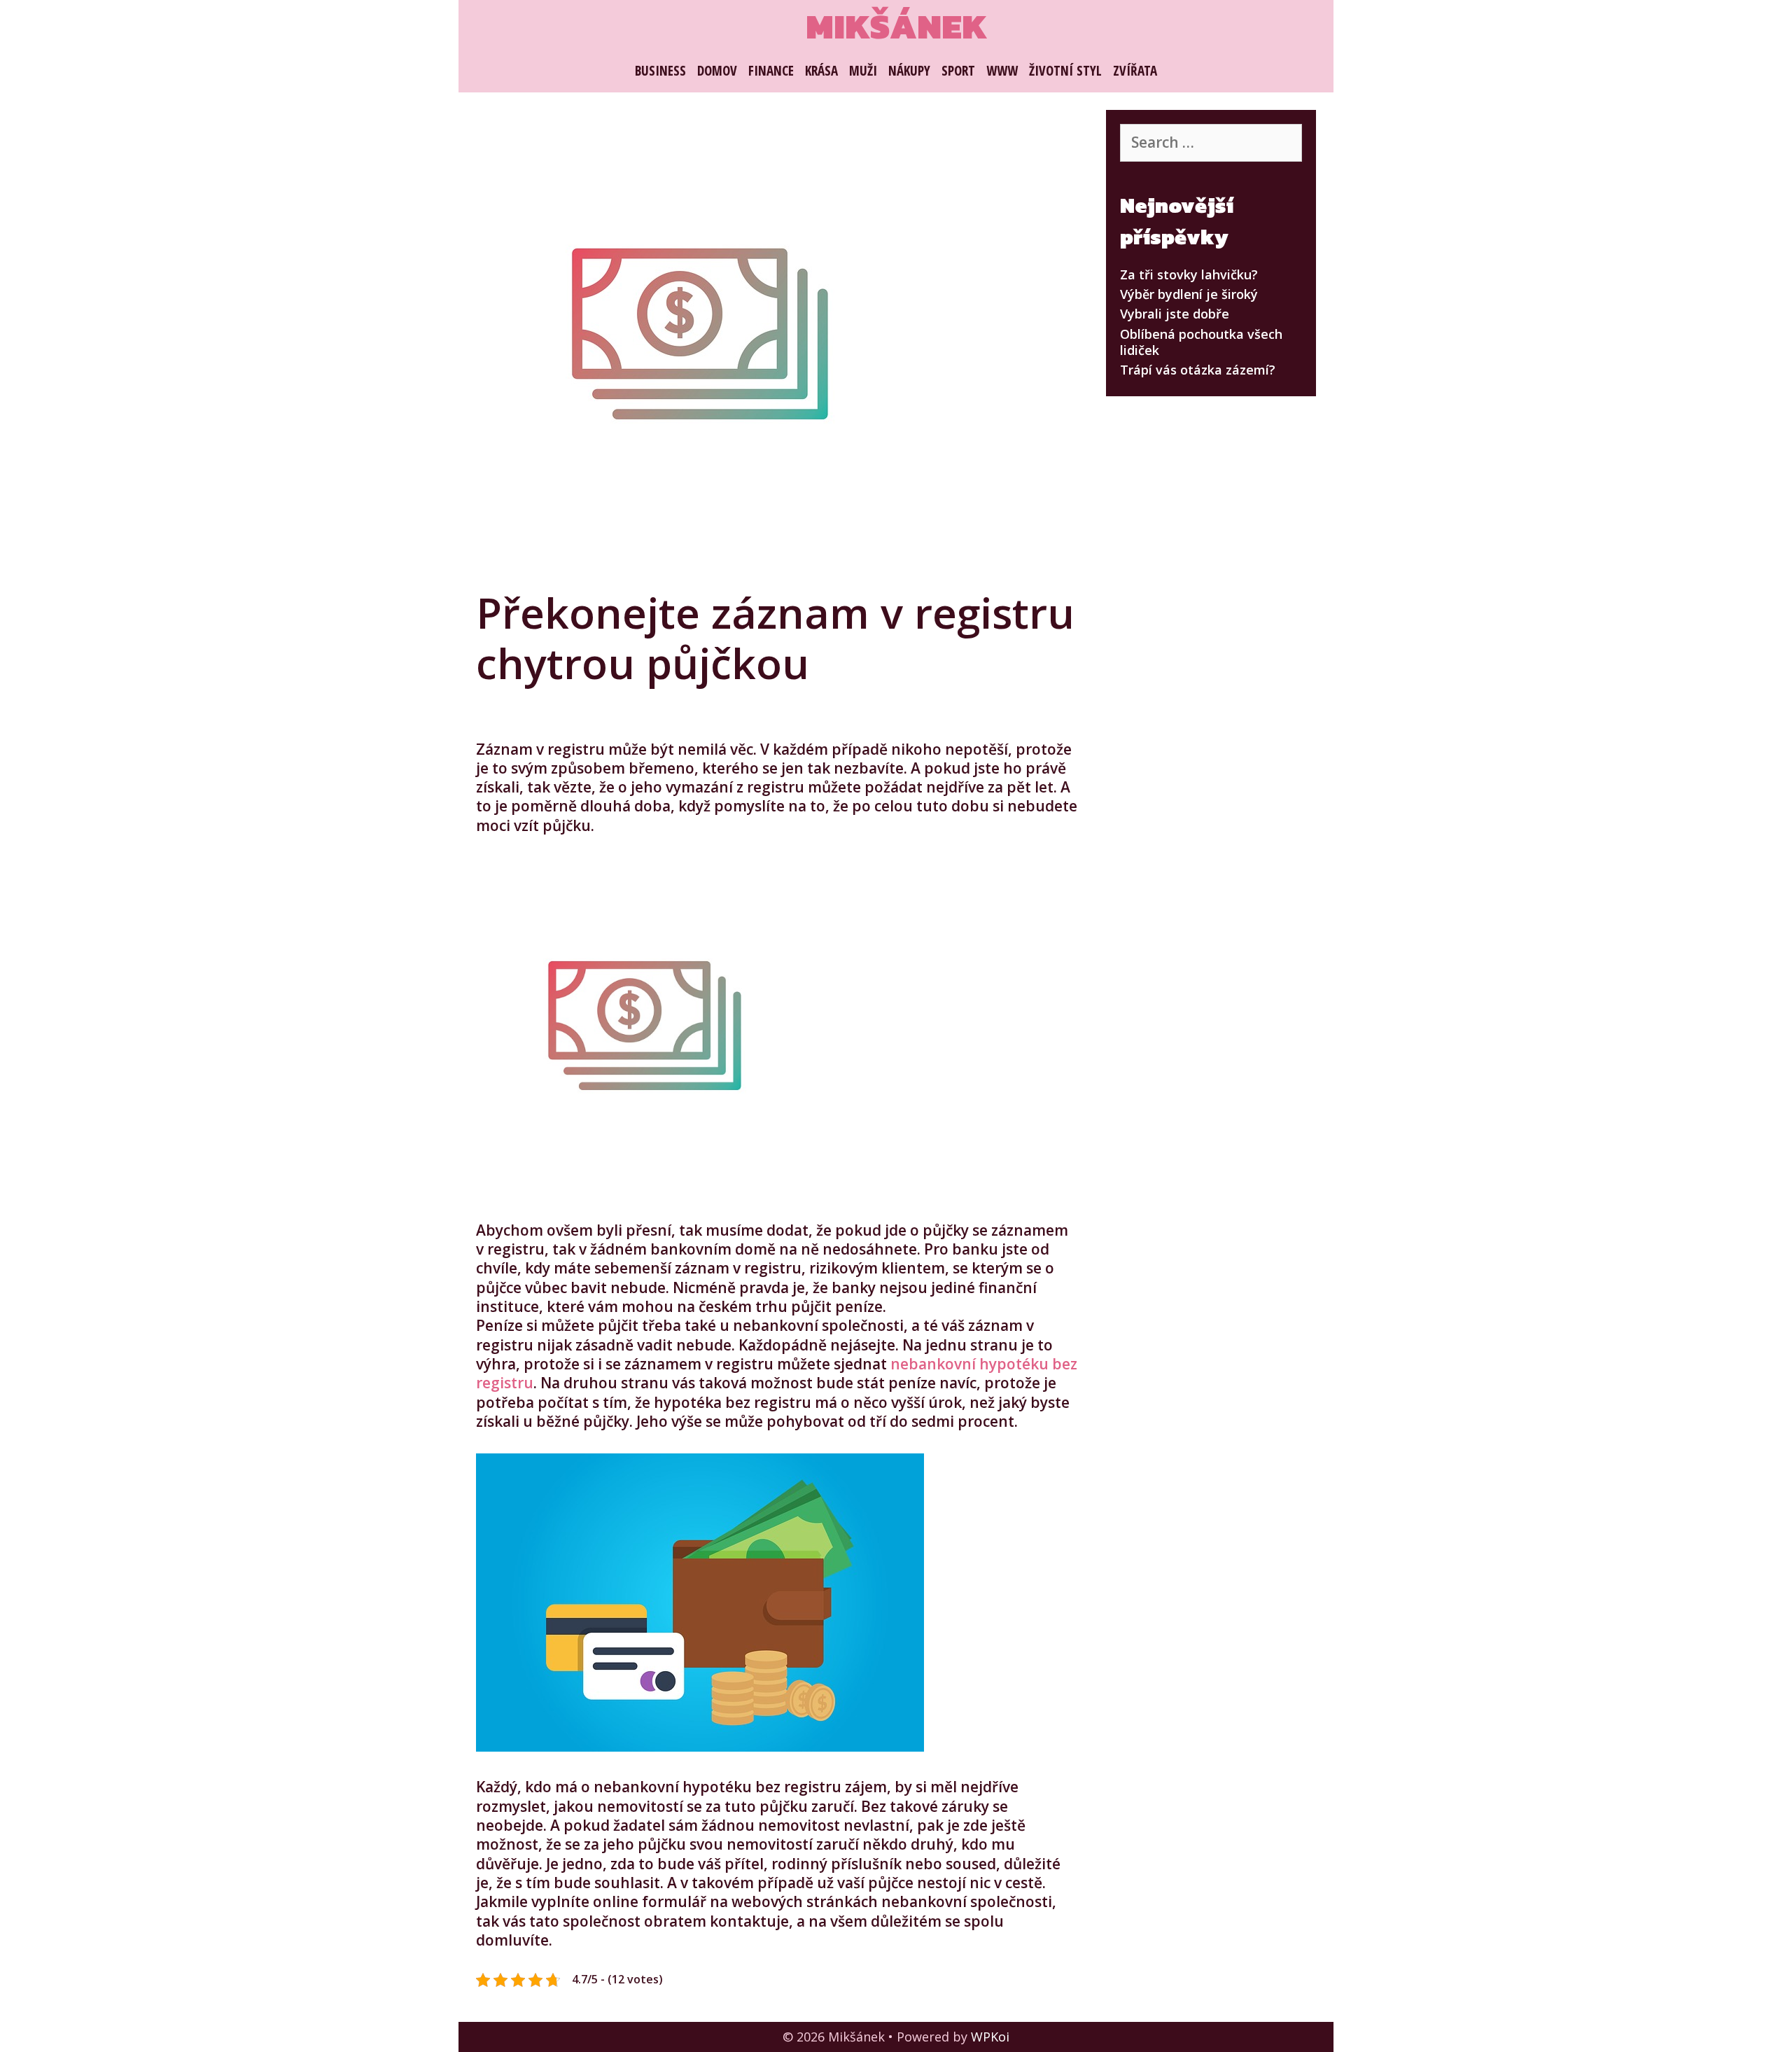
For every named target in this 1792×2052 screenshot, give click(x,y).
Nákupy (909, 71)
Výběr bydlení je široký (1189, 294)
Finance (771, 71)
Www (1002, 71)
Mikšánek (896, 26)
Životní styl (1065, 71)
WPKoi (990, 2037)
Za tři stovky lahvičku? (1189, 274)
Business (660, 71)
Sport (958, 71)
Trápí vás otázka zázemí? (1198, 370)
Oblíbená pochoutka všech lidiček (1201, 342)
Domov (717, 71)
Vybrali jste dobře (1175, 314)
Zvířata (1135, 71)
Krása (821, 71)
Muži (863, 71)
